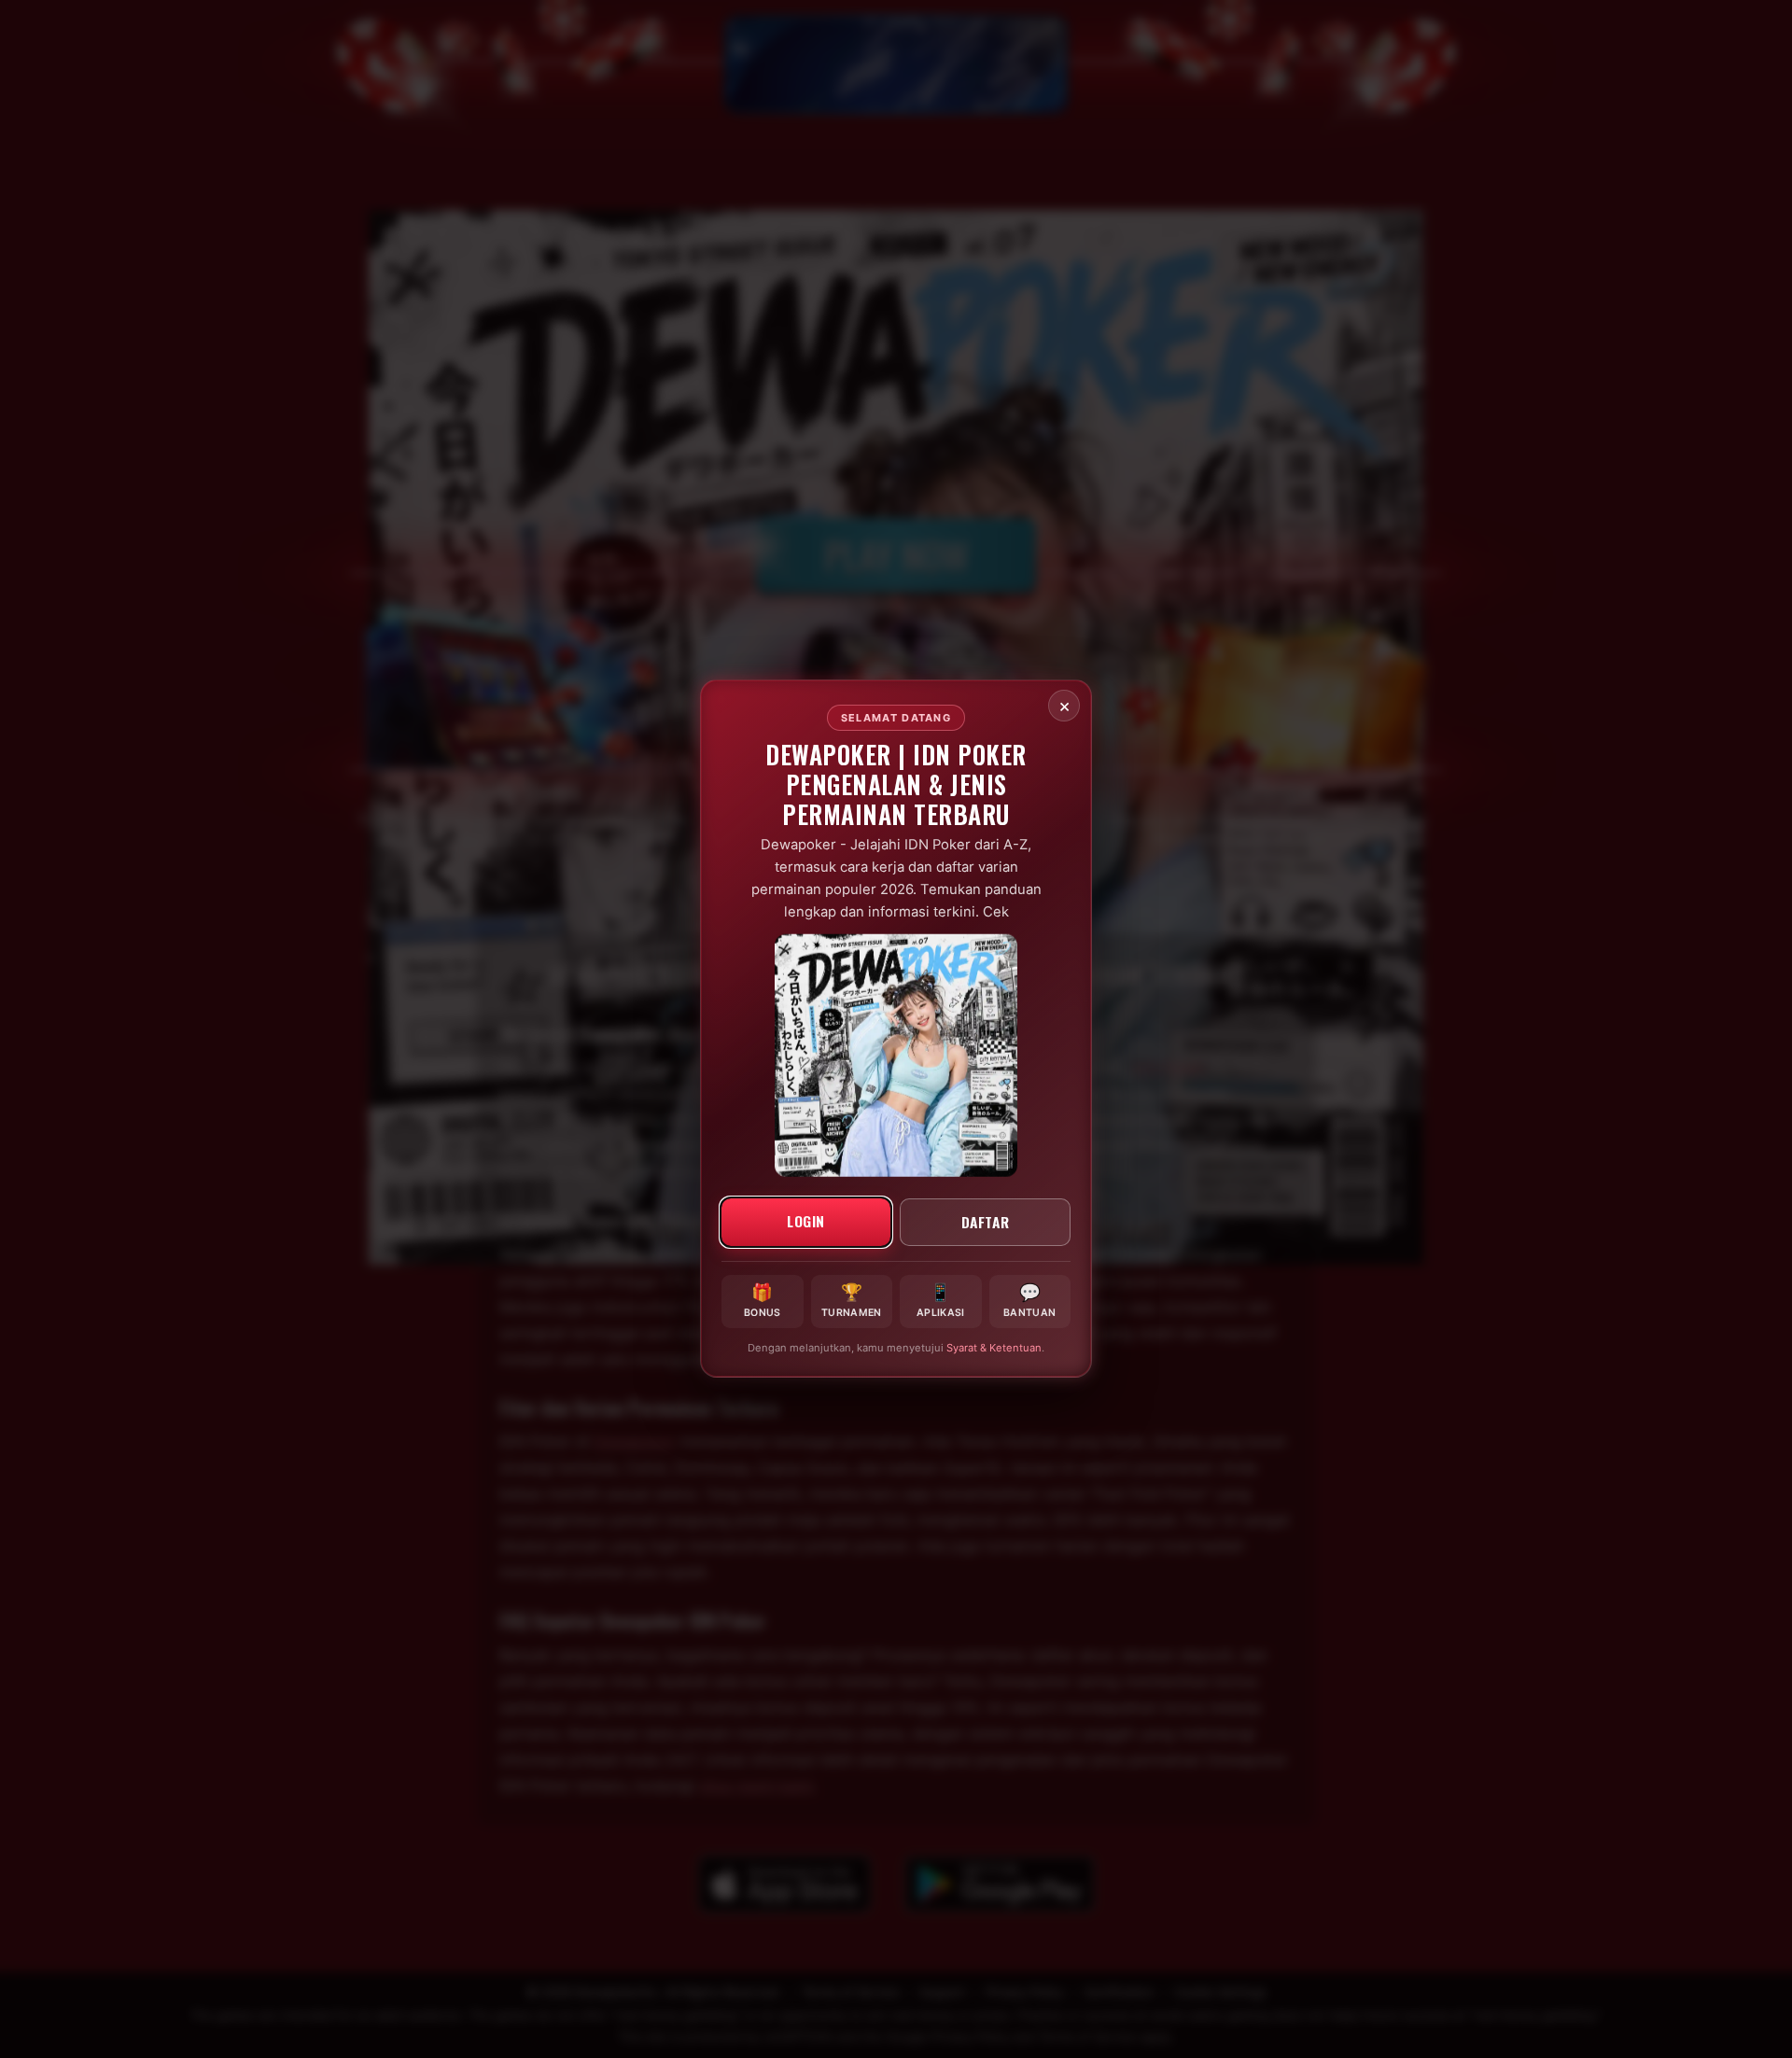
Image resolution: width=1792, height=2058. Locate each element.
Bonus (763, 1301)
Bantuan (1029, 1301)
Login (806, 1221)
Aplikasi (940, 1301)
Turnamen (851, 1301)
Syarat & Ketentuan (994, 1349)
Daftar (986, 1222)
